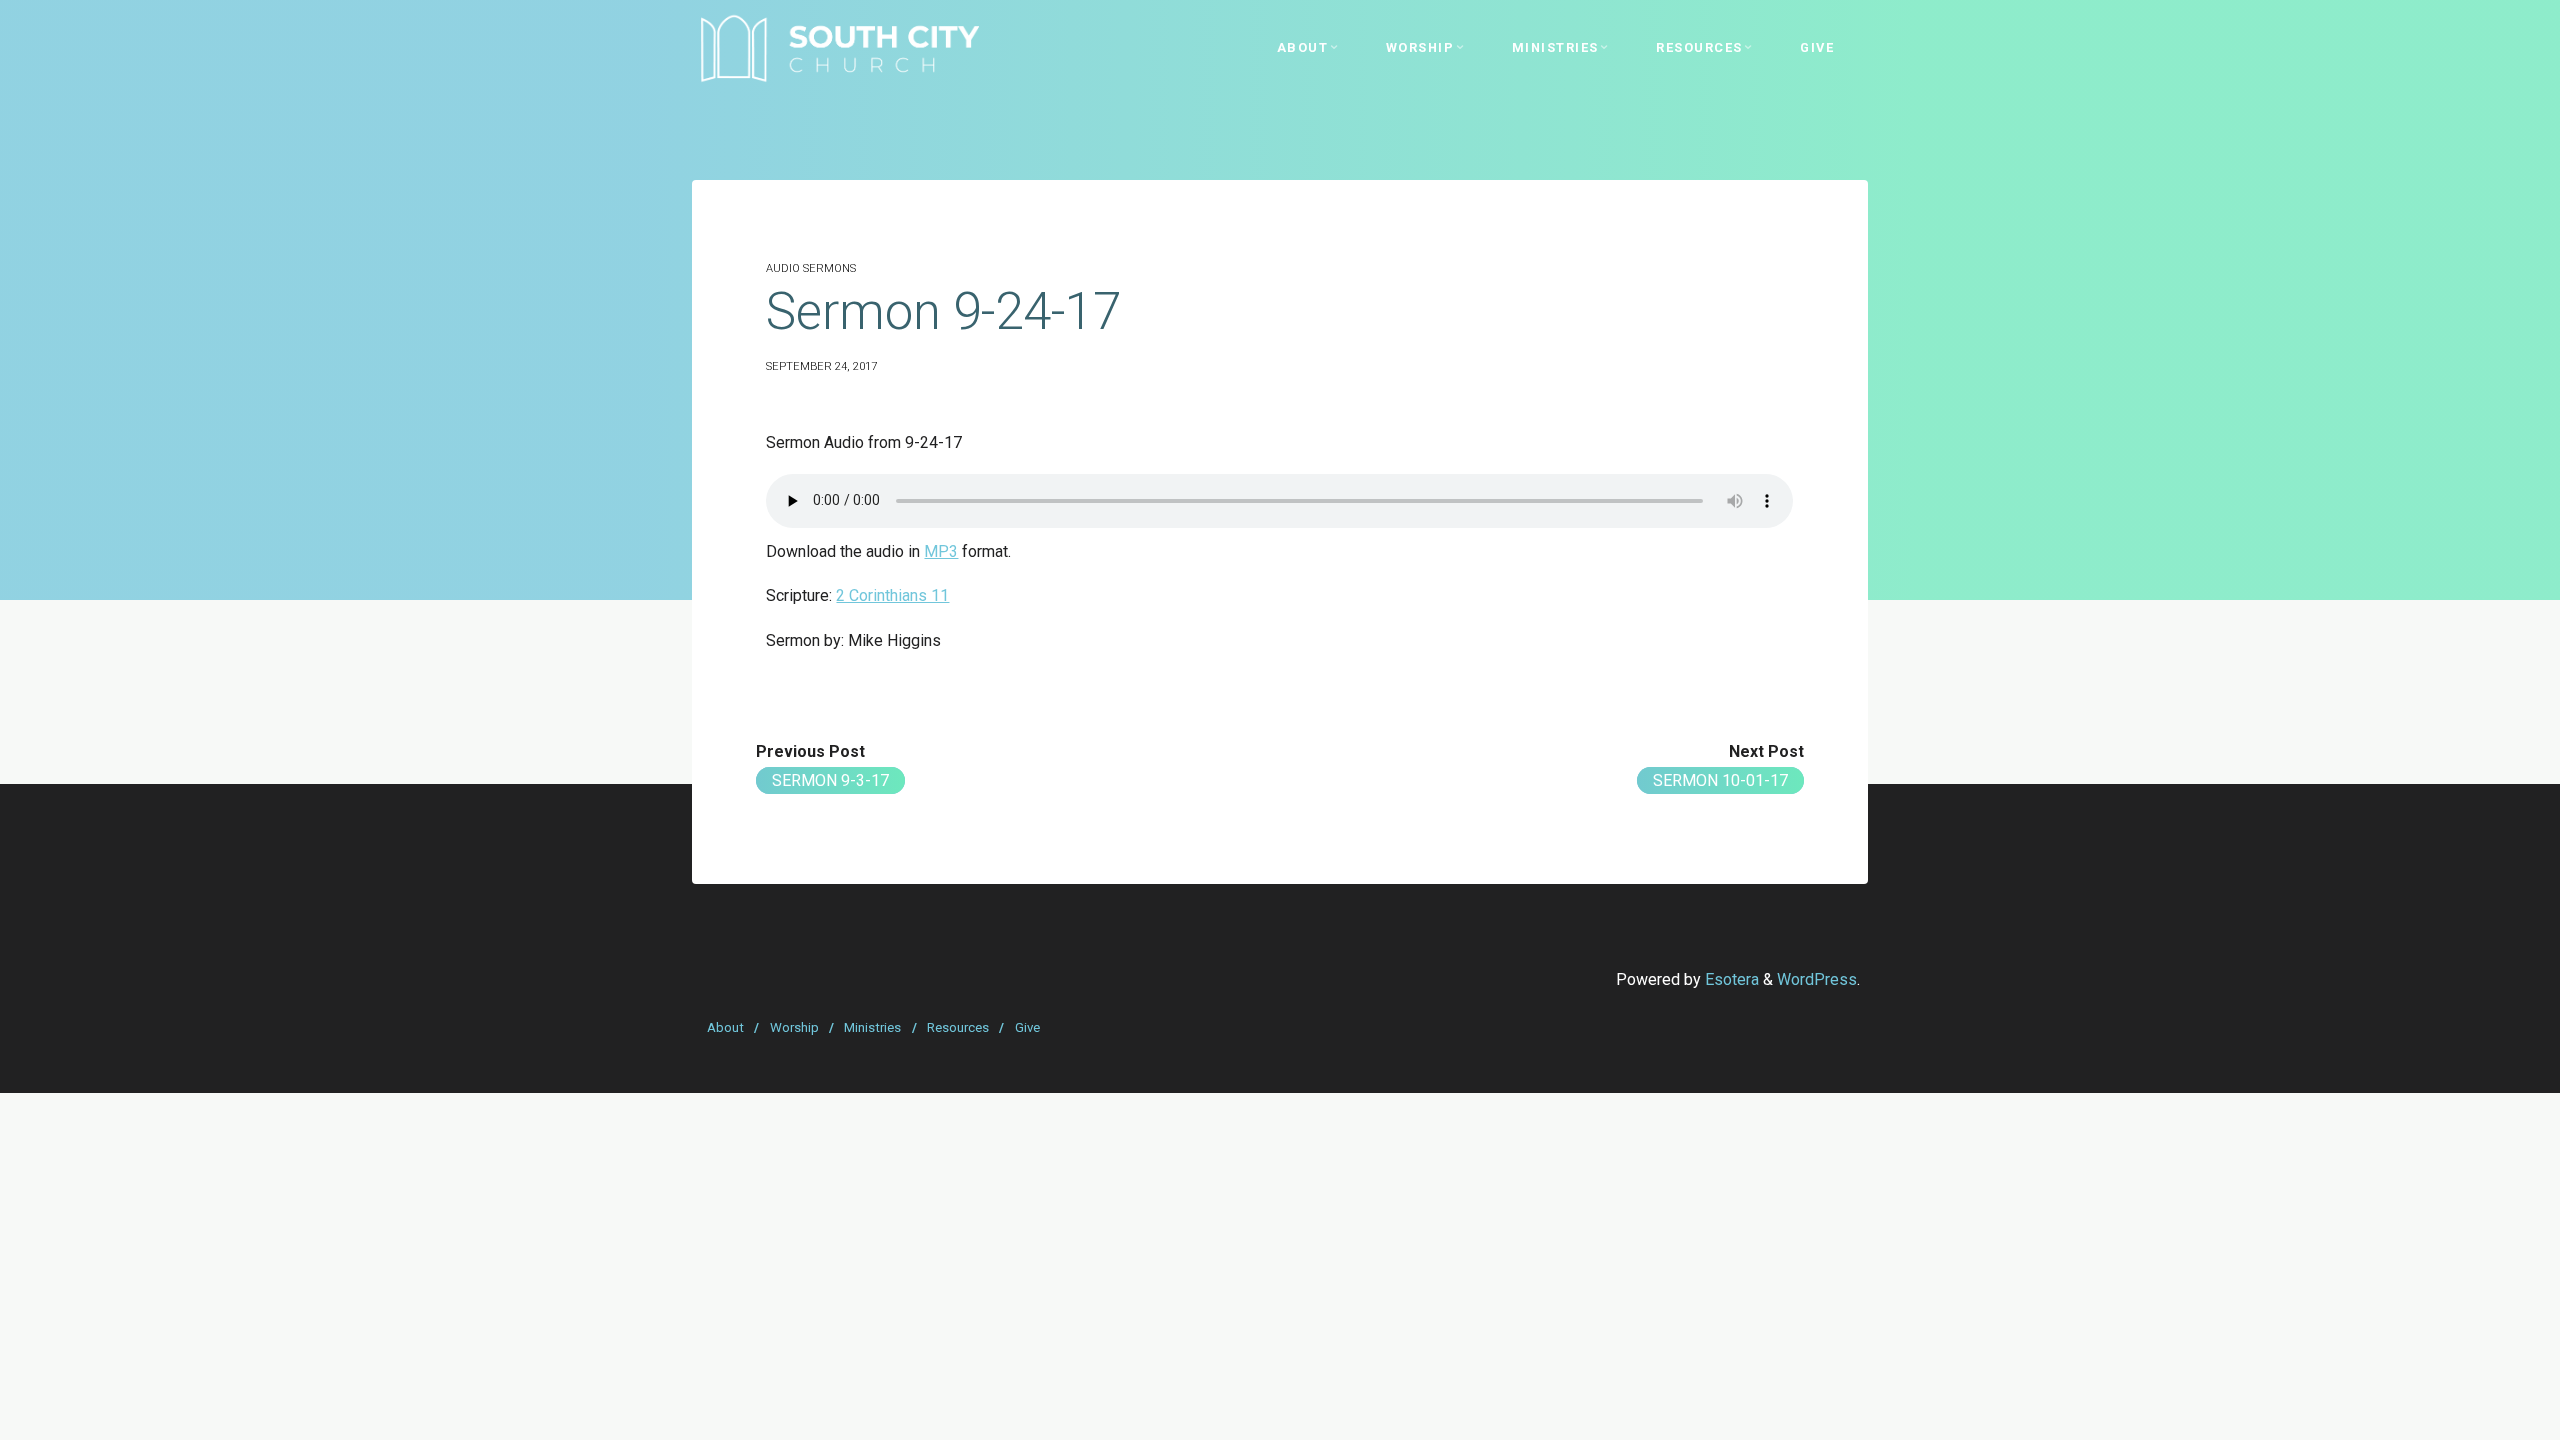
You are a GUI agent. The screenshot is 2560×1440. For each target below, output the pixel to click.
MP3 (941, 551)
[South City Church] (839, 47)
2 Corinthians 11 (892, 595)
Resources (958, 1027)
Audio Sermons (811, 268)
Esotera (1730, 979)
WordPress (1817, 979)
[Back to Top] (2482, 1412)
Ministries (872, 1027)
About (725, 1027)
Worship (794, 1027)
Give (1027, 1027)
